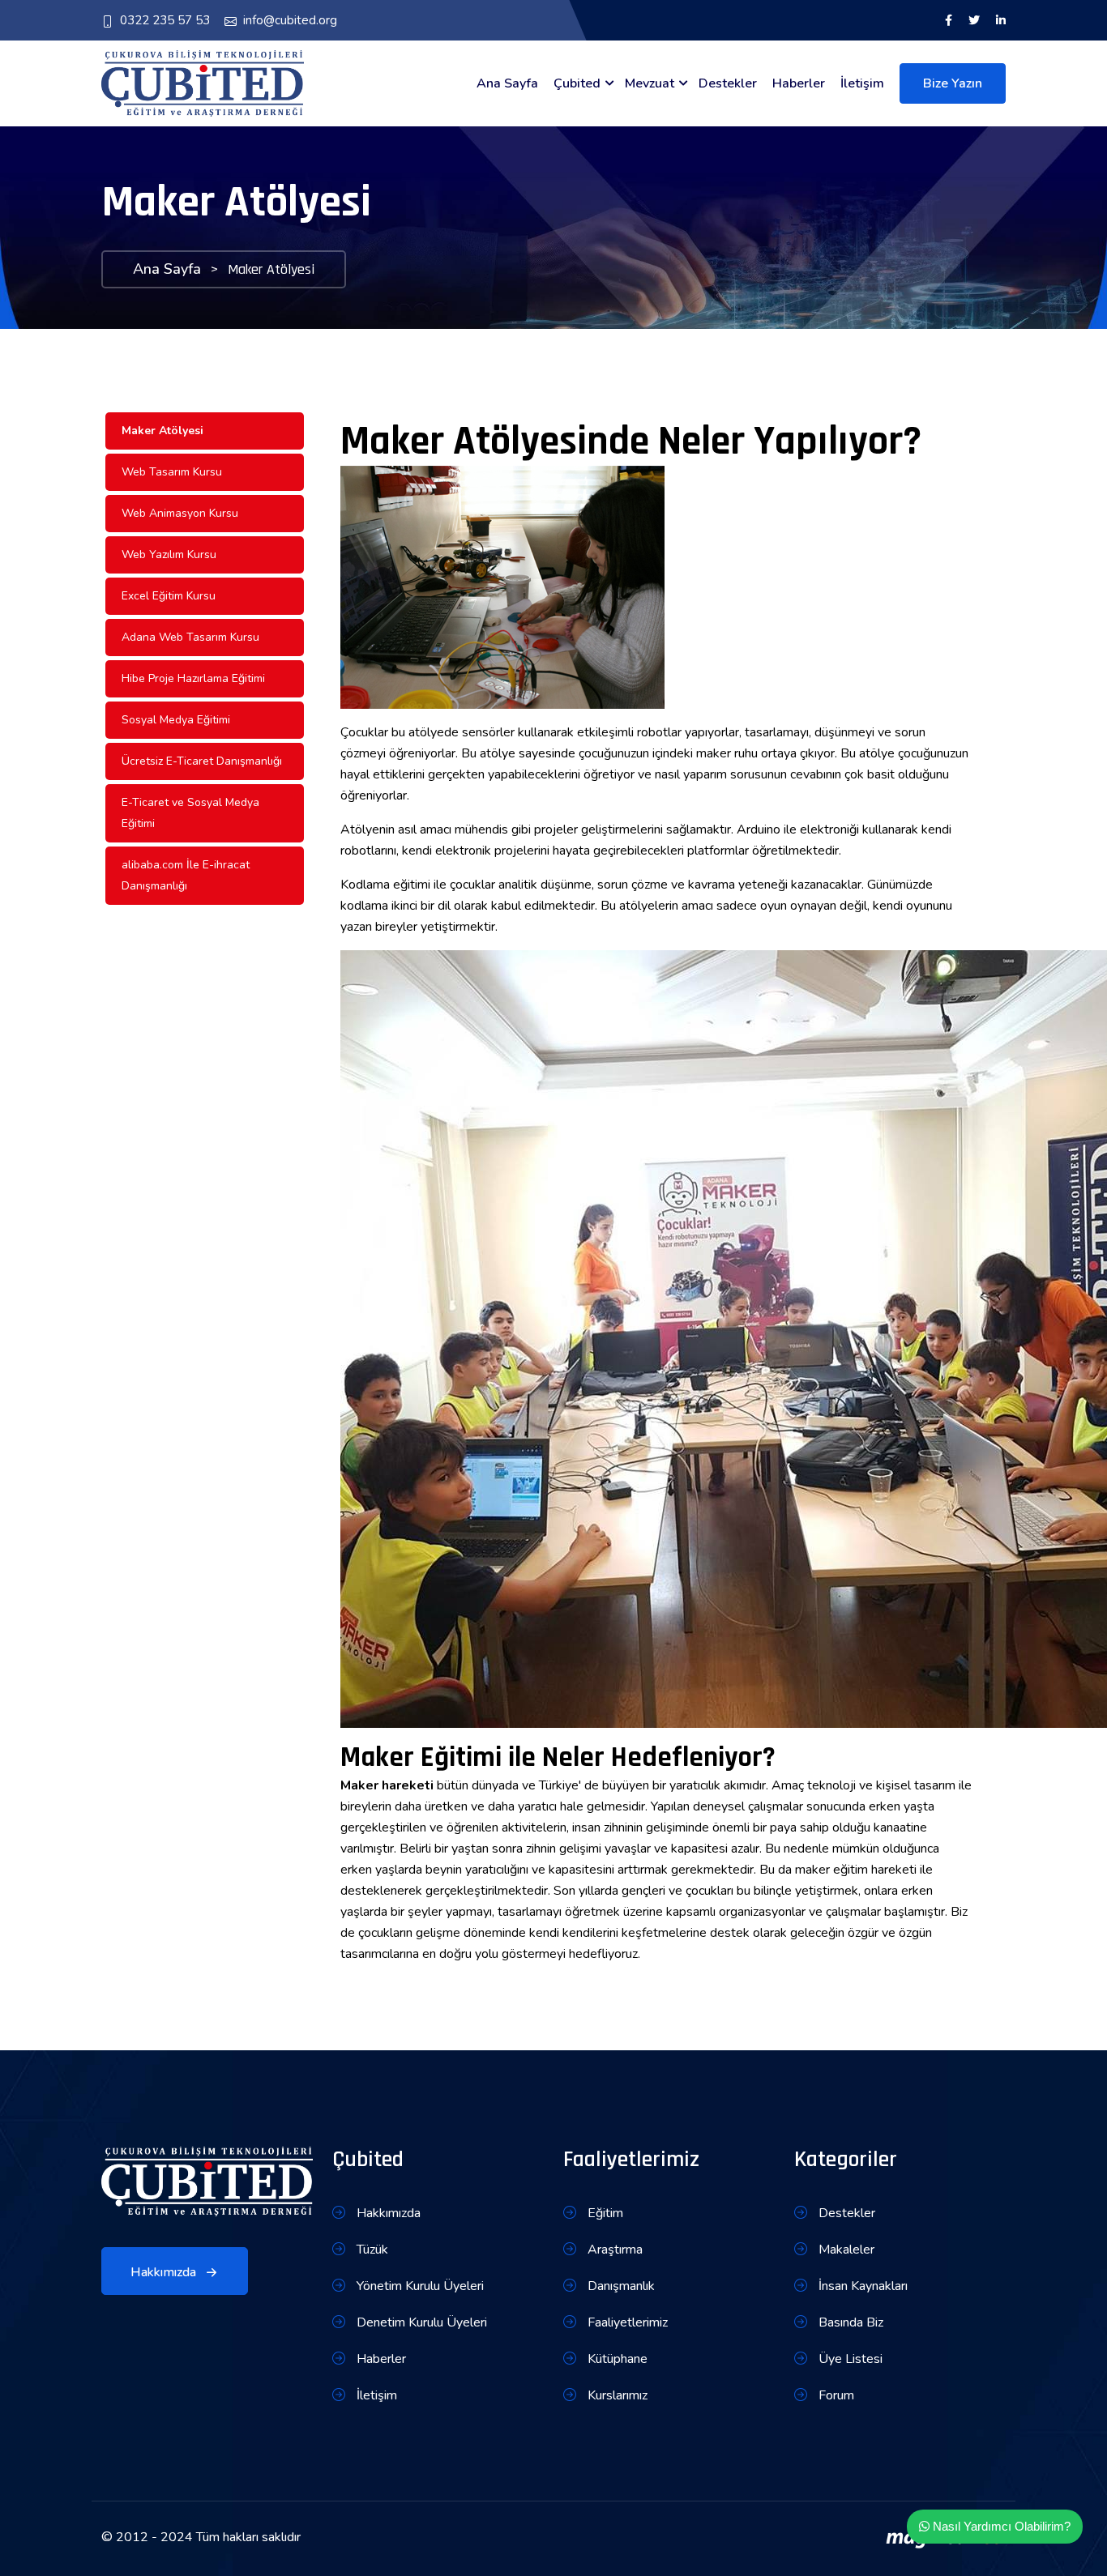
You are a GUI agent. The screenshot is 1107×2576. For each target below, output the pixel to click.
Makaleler (845, 2250)
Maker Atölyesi (162, 431)
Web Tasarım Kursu (172, 472)
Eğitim (604, 2213)
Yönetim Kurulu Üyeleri (419, 2286)
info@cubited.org (290, 20)
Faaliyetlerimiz (626, 2322)
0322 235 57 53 (165, 20)
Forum (835, 2395)
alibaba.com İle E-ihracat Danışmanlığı (186, 875)
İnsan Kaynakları (861, 2286)
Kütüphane (616, 2359)
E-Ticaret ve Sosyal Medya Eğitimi (190, 813)
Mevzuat (650, 83)
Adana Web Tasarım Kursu (190, 637)
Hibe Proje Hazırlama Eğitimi (193, 678)
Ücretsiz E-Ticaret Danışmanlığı (202, 761)
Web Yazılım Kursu (169, 554)
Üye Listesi (849, 2359)
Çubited (577, 83)
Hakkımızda (165, 2272)
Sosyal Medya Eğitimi (176, 720)
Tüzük (371, 2250)
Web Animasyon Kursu (180, 513)
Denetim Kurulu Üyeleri (420, 2322)
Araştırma (613, 2250)
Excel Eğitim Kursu (169, 596)
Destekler (728, 83)
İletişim (862, 83)
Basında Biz (849, 2322)
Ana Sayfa (507, 83)
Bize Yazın (953, 83)
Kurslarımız (616, 2395)
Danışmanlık (620, 2286)
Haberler (799, 83)
